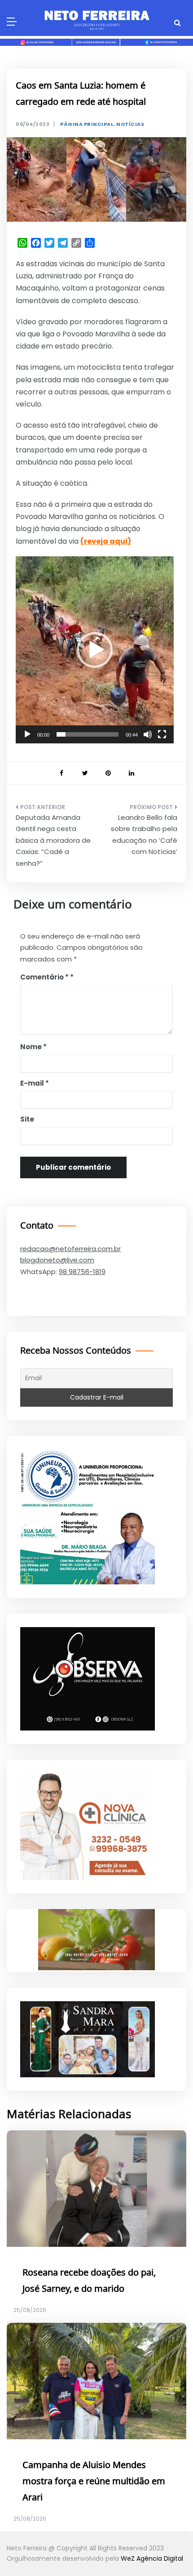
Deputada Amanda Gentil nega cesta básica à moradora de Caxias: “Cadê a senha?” (53, 840)
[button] (95, 650)
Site (27, 1119)
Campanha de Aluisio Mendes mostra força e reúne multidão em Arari (94, 2482)
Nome (33, 1047)
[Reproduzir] (27, 734)
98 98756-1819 (82, 1272)
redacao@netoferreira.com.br (70, 1249)
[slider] (88, 734)
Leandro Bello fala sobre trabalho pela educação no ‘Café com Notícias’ (144, 835)
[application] (95, 650)
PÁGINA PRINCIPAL (87, 124)
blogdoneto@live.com (57, 1260)
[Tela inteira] (162, 734)
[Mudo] (148, 734)
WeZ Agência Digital (152, 2558)
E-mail (35, 1083)
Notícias (130, 124)
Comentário (44, 977)
